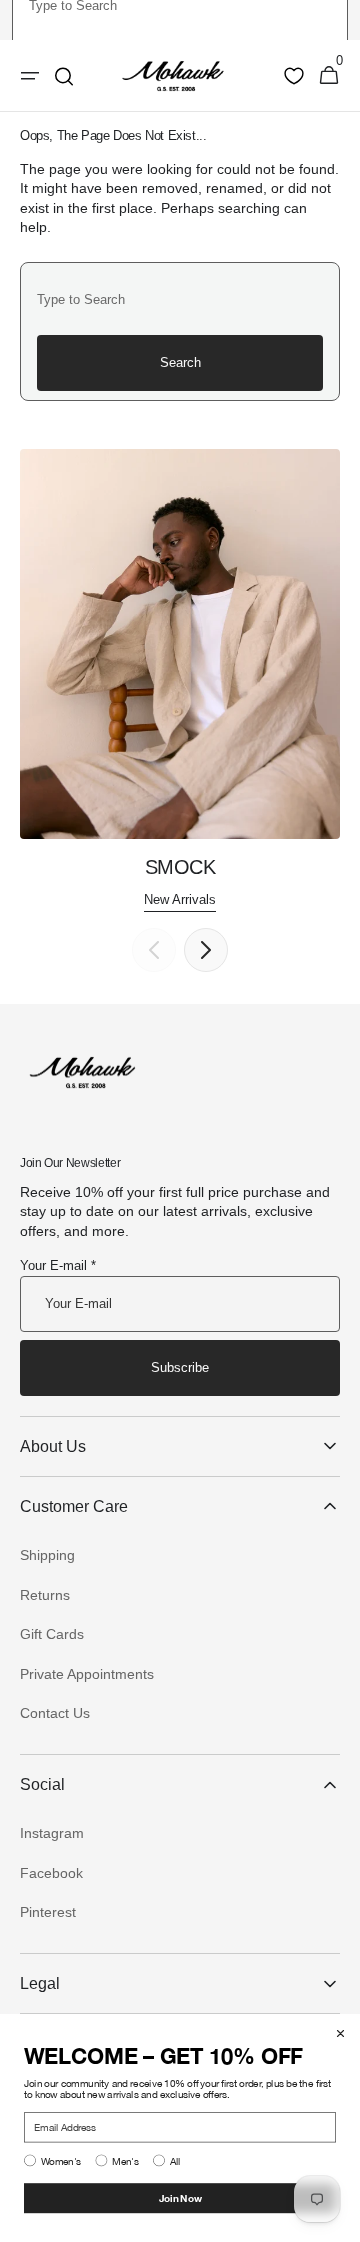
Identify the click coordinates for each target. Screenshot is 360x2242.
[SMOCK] (180, 681)
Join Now (180, 2197)
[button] (329, 76)
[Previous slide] (154, 950)
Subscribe (180, 1367)
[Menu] (30, 76)
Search (180, 362)
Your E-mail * (58, 1265)
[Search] (64, 76)
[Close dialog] (340, 2033)
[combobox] (180, 299)
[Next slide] (206, 950)
